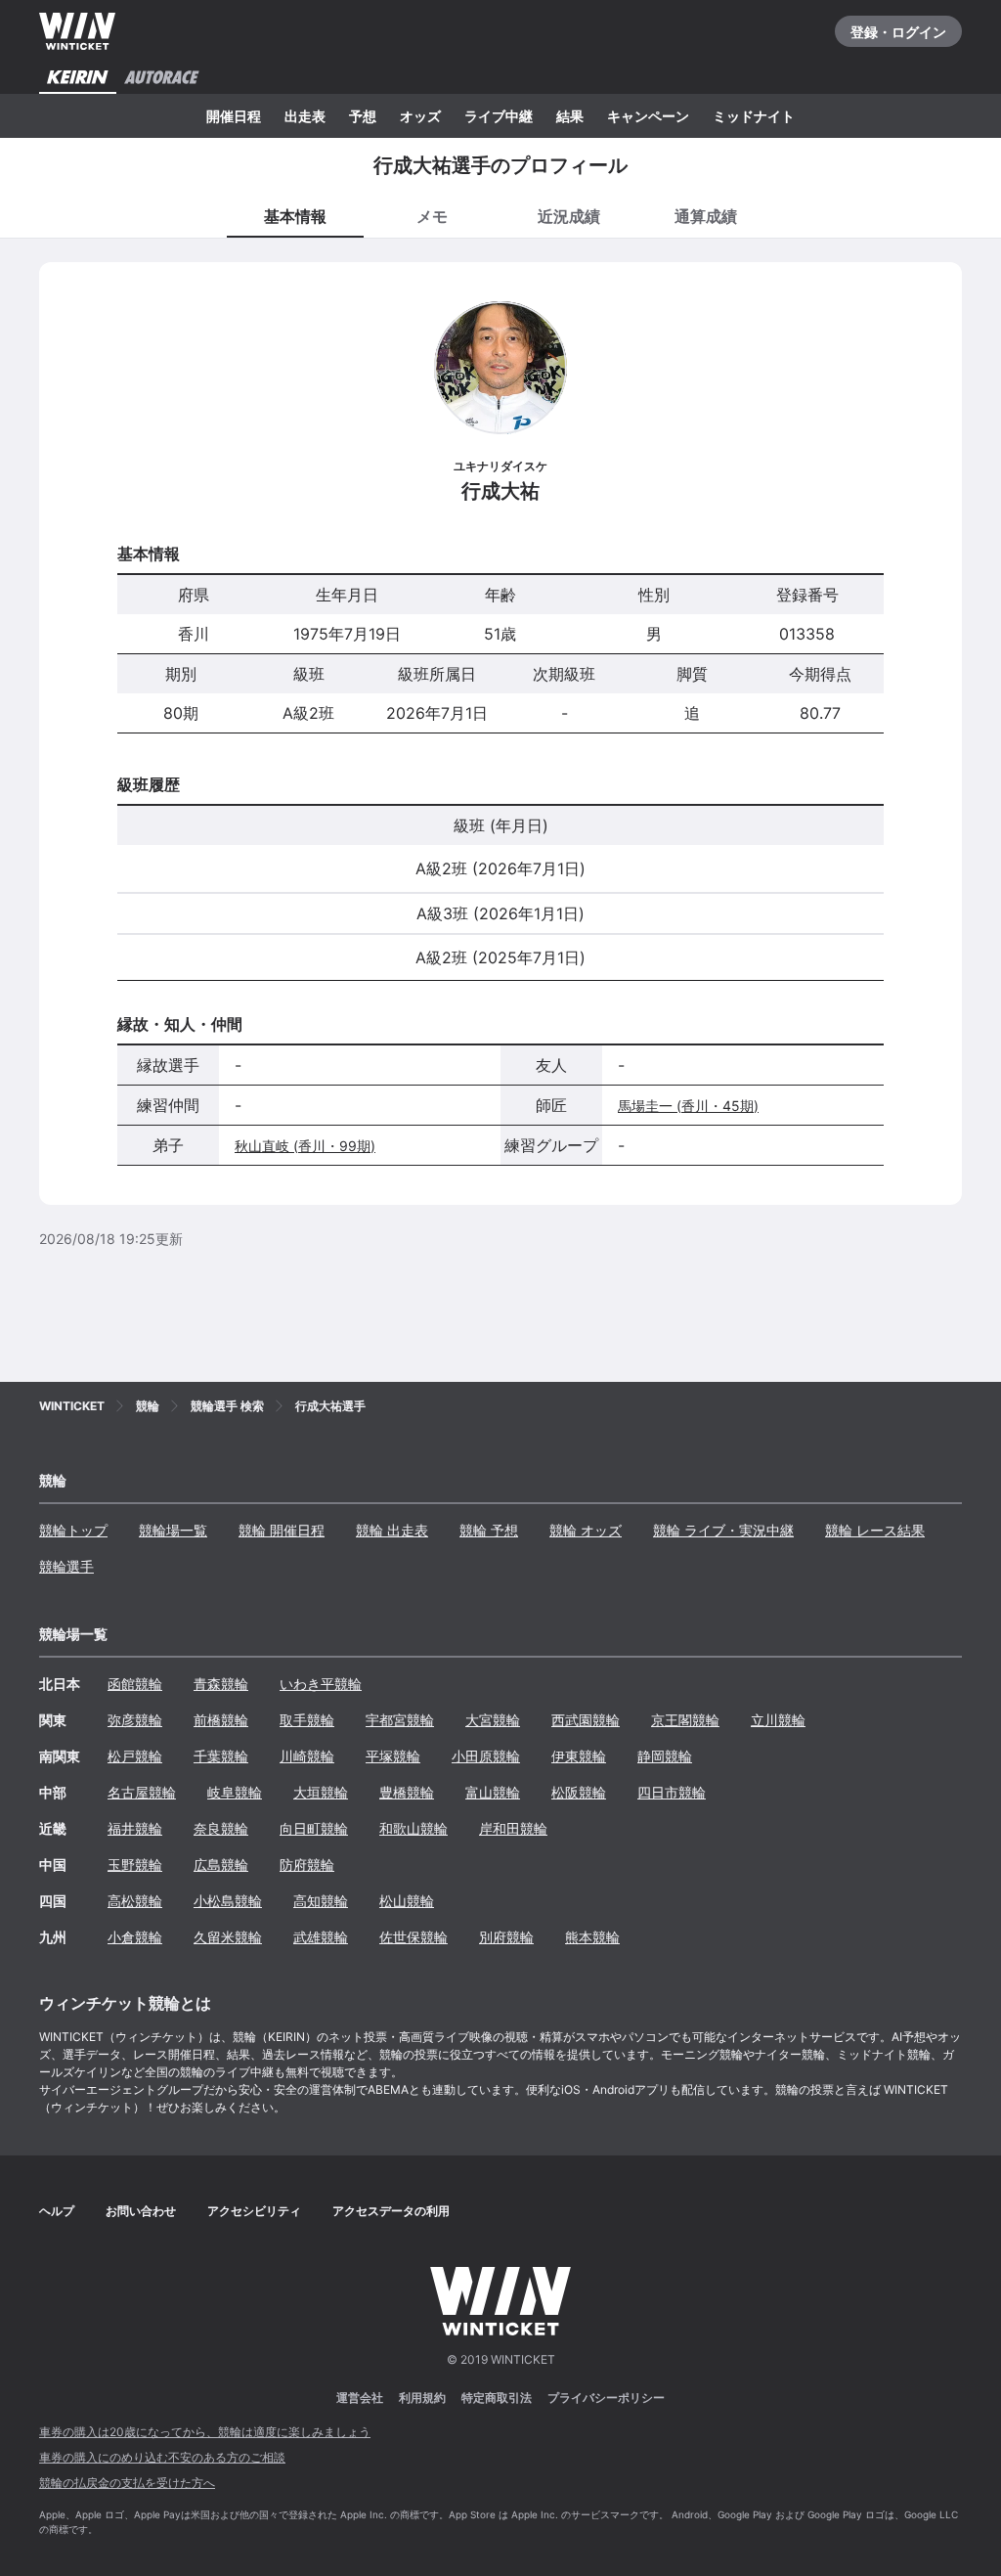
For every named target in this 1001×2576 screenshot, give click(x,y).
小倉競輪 (135, 1937)
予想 (363, 116)
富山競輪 (493, 1792)
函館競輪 (135, 1684)
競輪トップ (73, 1530)
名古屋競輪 (142, 1792)
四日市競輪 (672, 1792)
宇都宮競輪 (400, 1720)
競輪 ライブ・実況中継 (723, 1530)
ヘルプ (57, 2211)
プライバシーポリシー (606, 2398)
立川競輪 (778, 1720)
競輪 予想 (489, 1530)
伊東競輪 (579, 1756)
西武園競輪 (586, 1720)
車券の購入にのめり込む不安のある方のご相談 (162, 2457)
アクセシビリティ (254, 2211)
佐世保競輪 (413, 1937)
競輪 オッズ (586, 1530)
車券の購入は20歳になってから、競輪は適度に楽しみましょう (205, 2432)
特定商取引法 (497, 2398)
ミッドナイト (754, 116)
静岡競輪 (665, 1756)
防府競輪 (307, 1865)
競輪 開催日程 (282, 1530)
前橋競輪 (221, 1720)
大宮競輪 (493, 1720)
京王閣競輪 (685, 1720)
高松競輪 (135, 1901)
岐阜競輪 (235, 1792)
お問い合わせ (141, 2211)
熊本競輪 (592, 1937)
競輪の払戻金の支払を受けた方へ (127, 2483)
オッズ (420, 116)
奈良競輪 (221, 1828)
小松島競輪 (228, 1901)
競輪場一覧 (173, 1530)
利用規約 (422, 2398)
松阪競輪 (579, 1792)
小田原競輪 (486, 1756)
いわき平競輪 (321, 1684)
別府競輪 (506, 1937)
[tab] (432, 215)
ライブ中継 (499, 116)
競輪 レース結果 (875, 1530)
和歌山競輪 (413, 1828)
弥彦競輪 (135, 1720)
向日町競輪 (314, 1828)
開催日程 (234, 116)
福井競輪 (135, 1828)
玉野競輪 (135, 1865)
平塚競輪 (393, 1756)
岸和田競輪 (513, 1828)
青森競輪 (221, 1684)
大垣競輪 (321, 1792)
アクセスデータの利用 (391, 2211)
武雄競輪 (321, 1937)
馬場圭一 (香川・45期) (688, 1106)
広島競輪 (221, 1865)
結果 (570, 116)
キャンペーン (648, 116)
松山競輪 (407, 1901)
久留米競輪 (228, 1937)
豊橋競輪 (407, 1792)
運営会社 (360, 2398)
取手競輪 (307, 1720)
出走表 (305, 116)
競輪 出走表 (392, 1530)
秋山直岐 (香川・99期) (305, 1146)
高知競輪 (321, 1901)
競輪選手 (66, 1566)
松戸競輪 (135, 1756)
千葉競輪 (221, 1756)
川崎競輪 (307, 1756)
